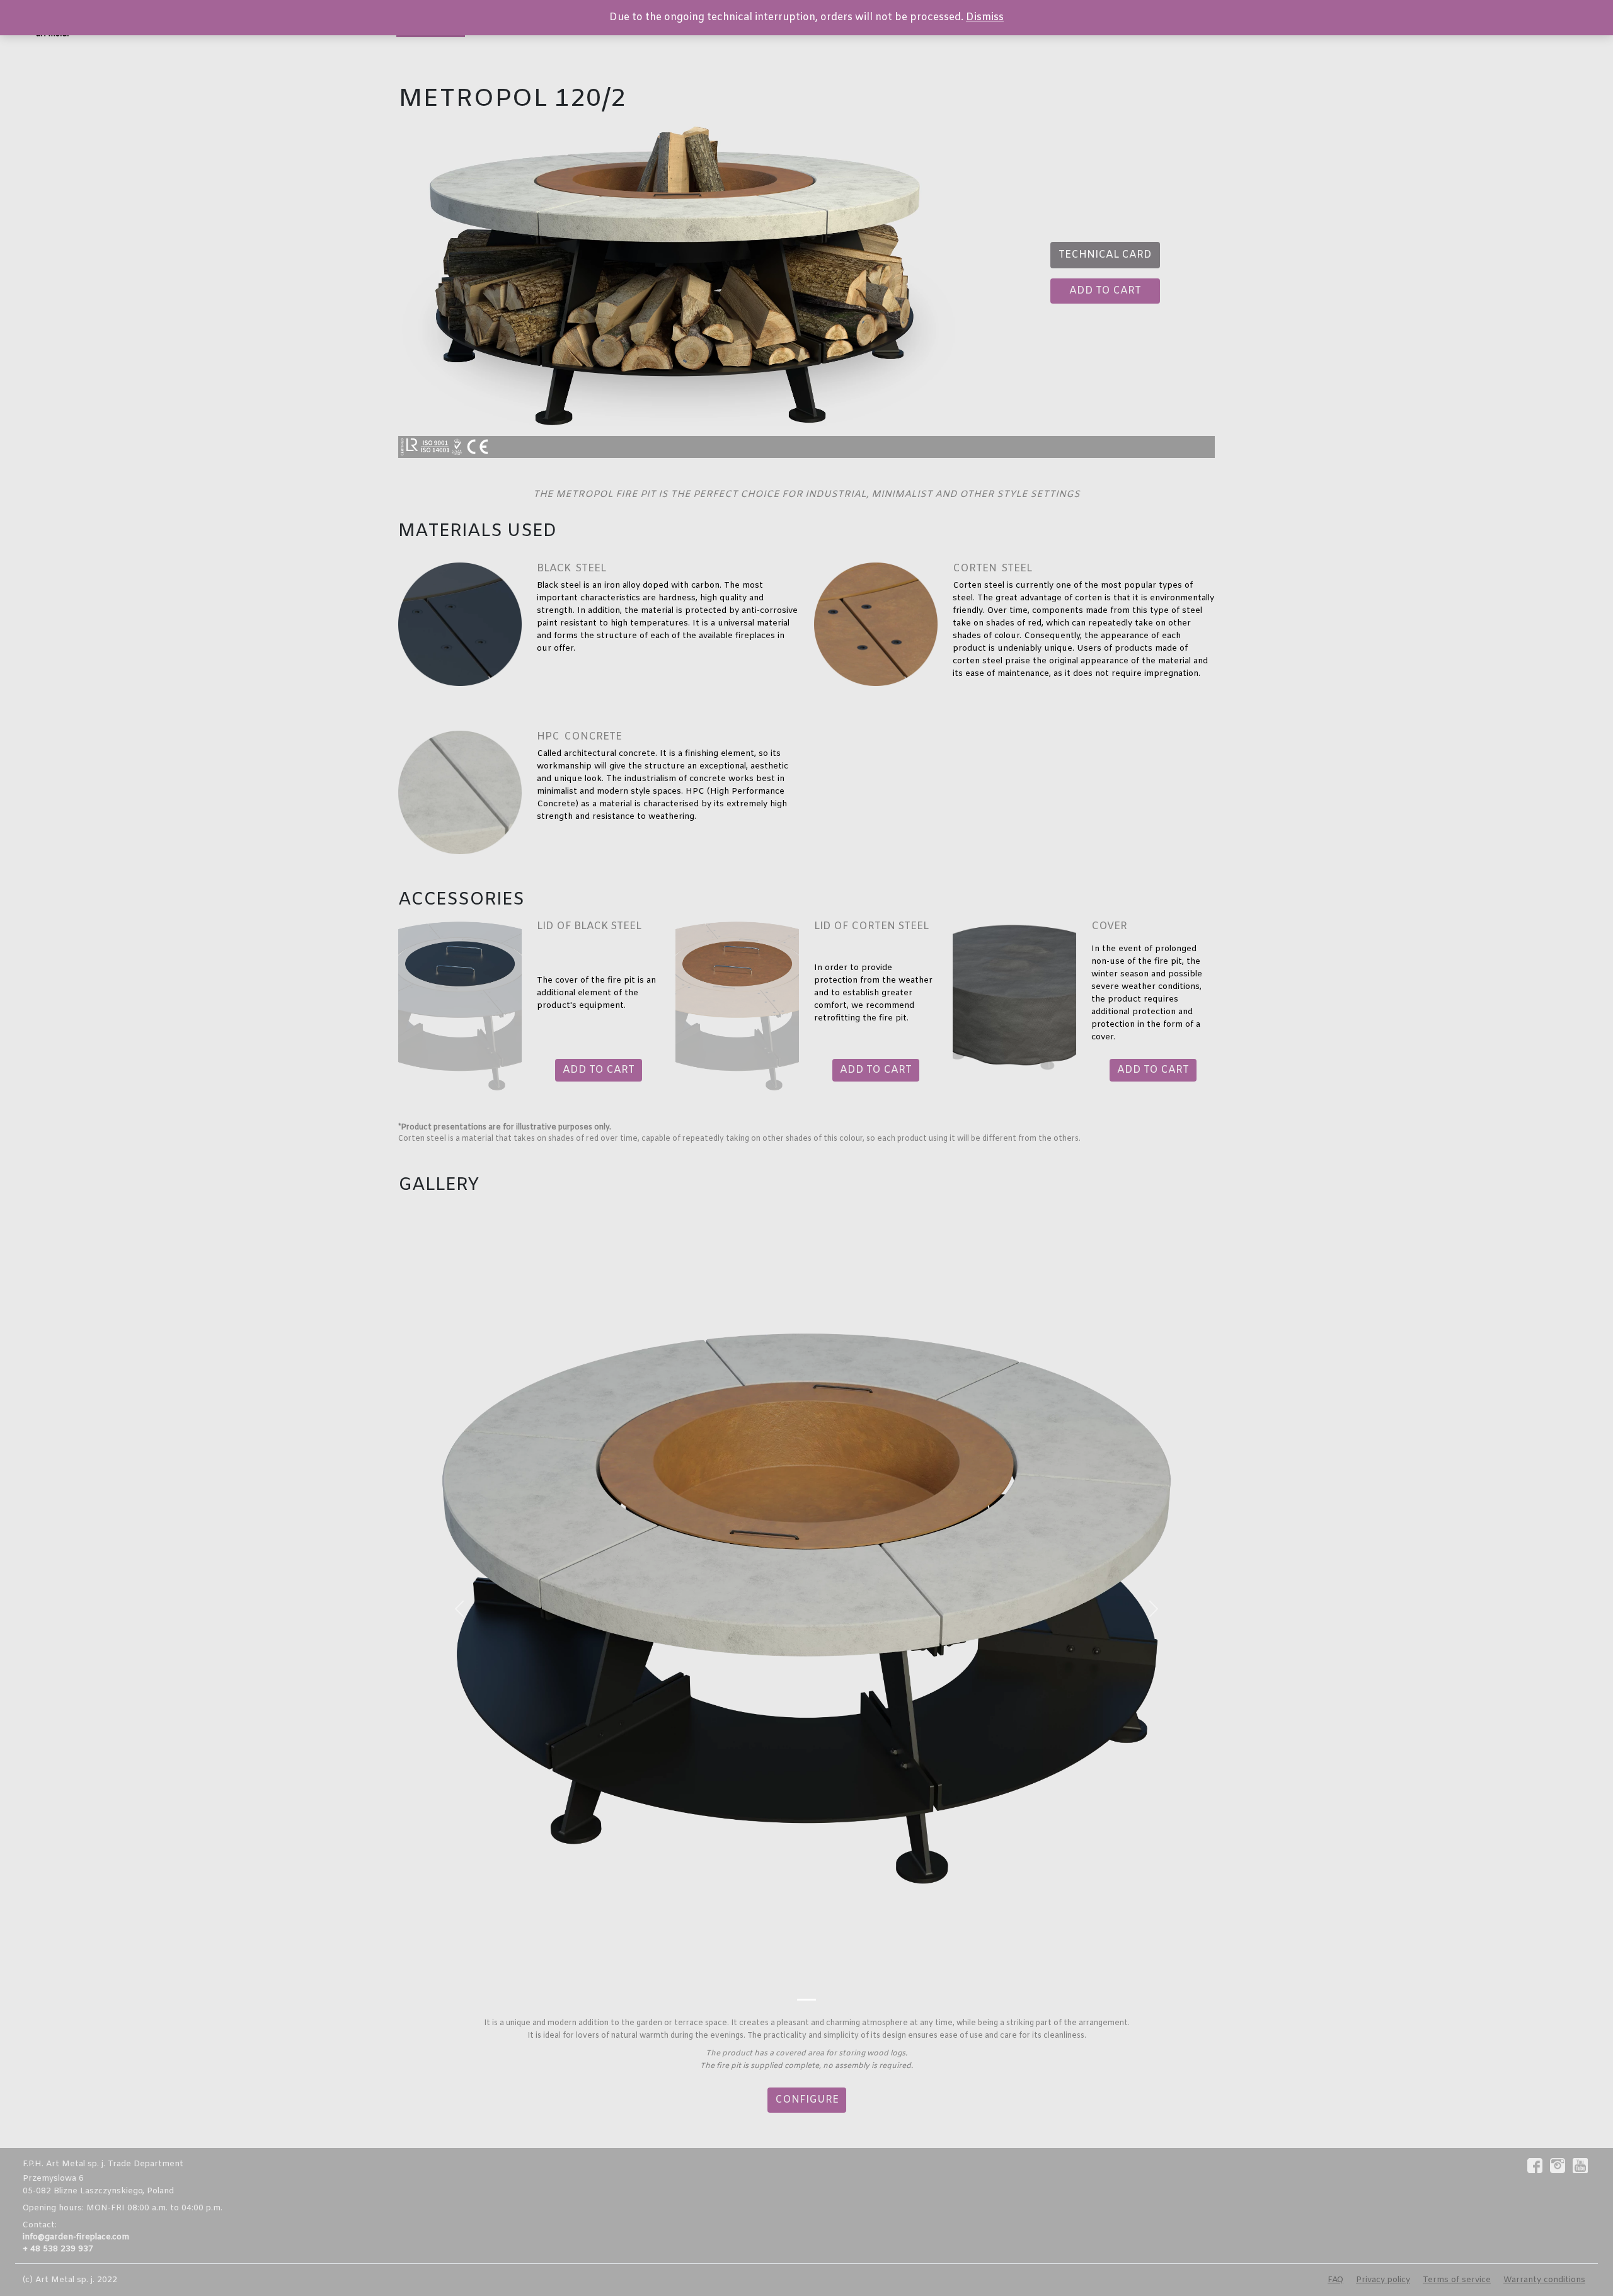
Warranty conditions (1544, 2280)
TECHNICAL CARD (1105, 255)
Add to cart (1105, 291)
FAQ (1335, 2280)
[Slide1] (806, 2000)
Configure (807, 2100)
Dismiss (985, 17)
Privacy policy (1383, 2280)
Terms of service (1457, 2280)
